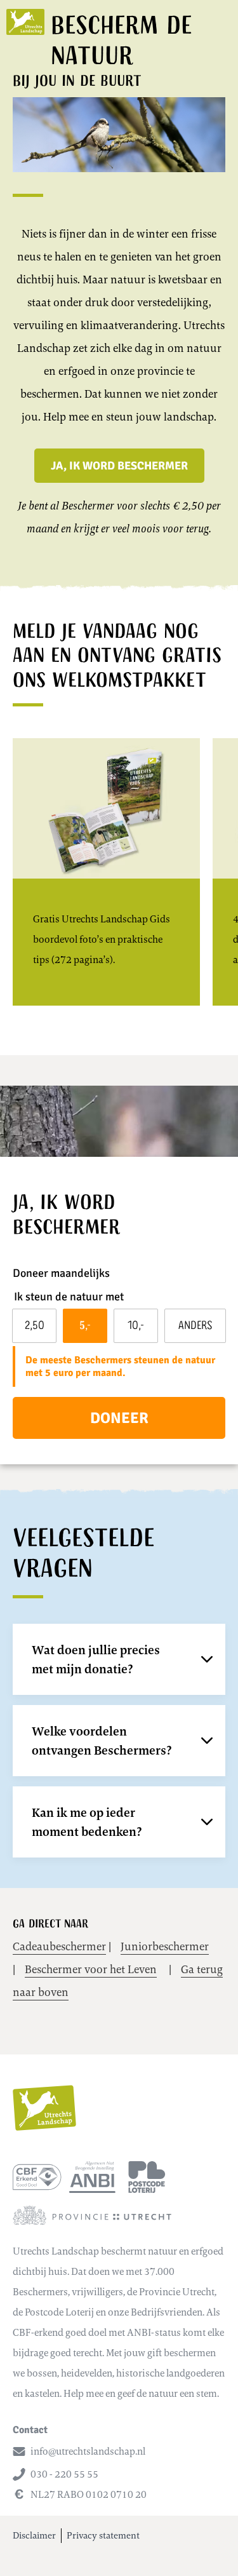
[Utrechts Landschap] (25, 22)
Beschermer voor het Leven (91, 1969)
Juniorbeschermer (165, 1946)
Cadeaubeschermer (59, 1946)
